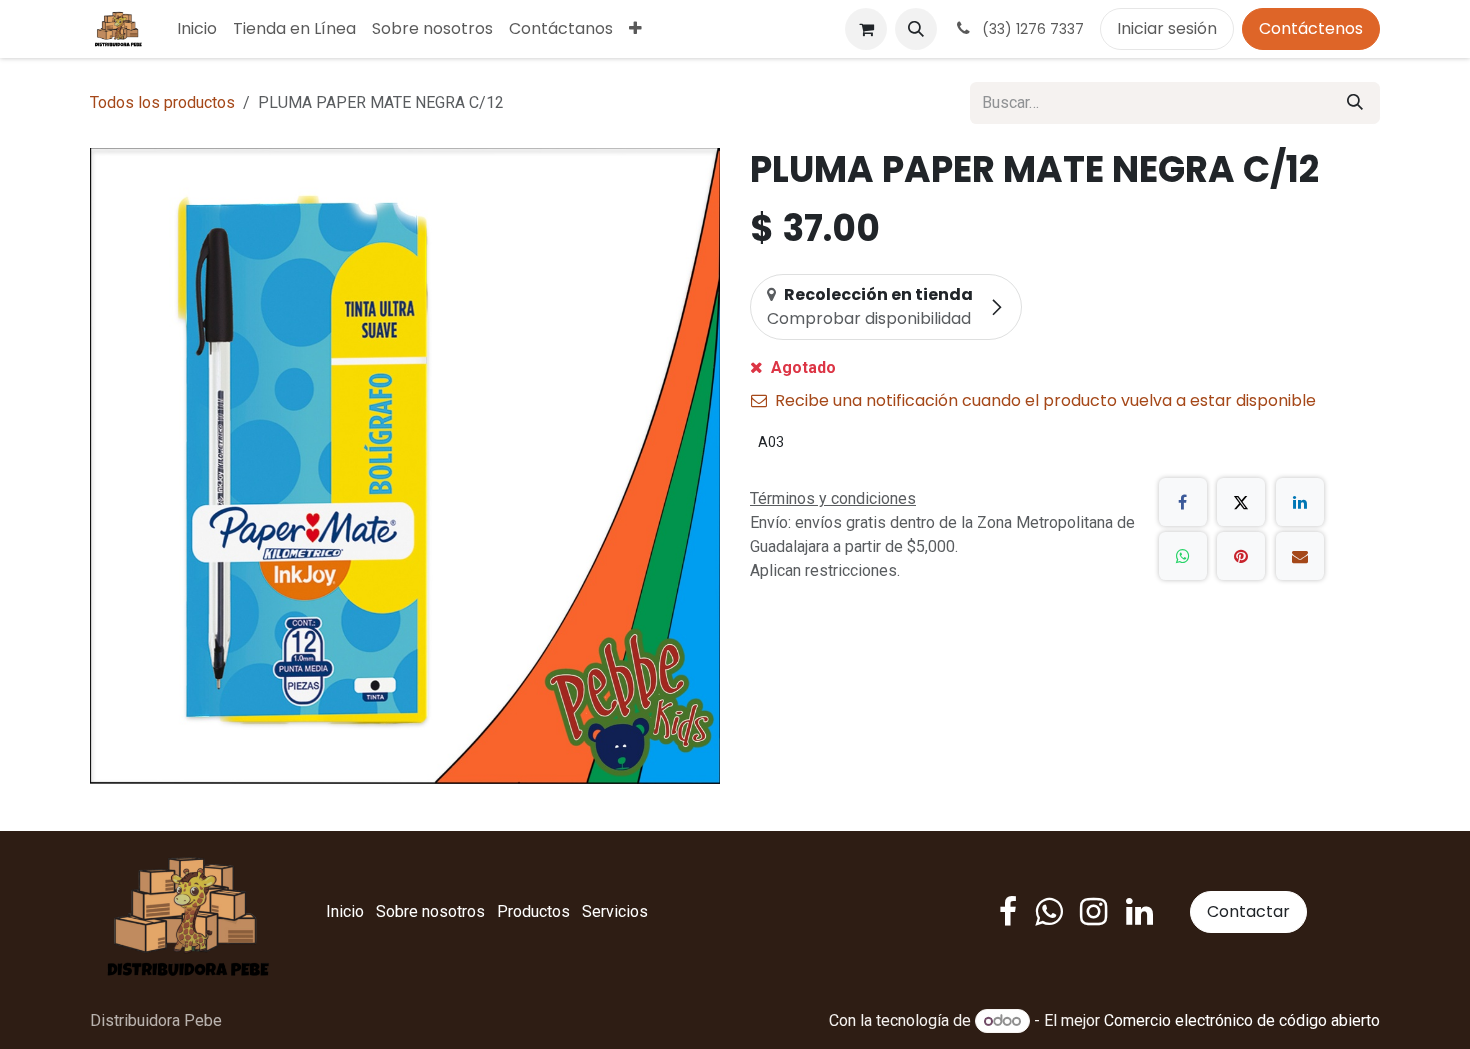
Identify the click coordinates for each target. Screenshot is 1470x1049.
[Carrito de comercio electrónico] (866, 29)
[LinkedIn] (1300, 502)
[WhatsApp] (1183, 556)
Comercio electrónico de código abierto (1242, 1020)
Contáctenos (1311, 28)
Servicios (615, 911)
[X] (1241, 502)
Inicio (345, 911)
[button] (916, 29)
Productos (533, 911)
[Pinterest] (1241, 556)
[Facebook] (1183, 502)
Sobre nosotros (430, 911)
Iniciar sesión (1167, 28)
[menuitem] (197, 29)
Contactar (1248, 911)
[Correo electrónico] (1300, 556)
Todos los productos (162, 102)
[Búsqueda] (1355, 103)
